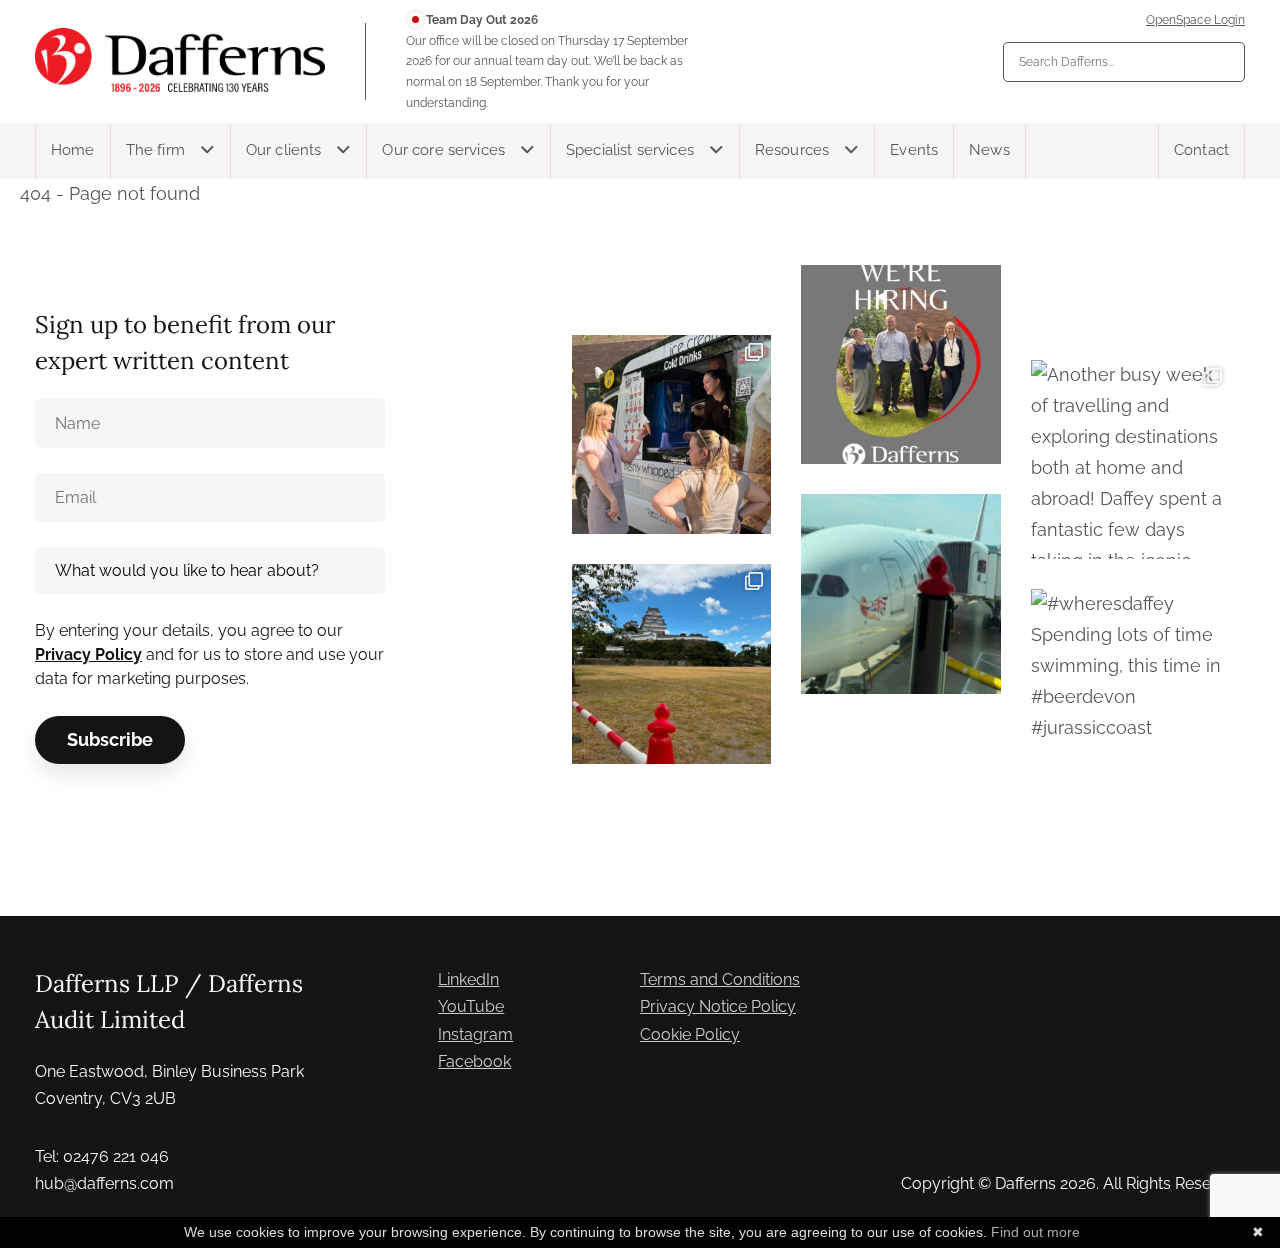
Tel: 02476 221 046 (102, 1156)
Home (73, 150)
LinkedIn (468, 979)
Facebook (474, 1061)
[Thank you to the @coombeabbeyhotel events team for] (671, 434)
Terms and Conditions (720, 979)
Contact (1201, 150)
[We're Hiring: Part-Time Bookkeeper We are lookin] (900, 364)
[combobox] (1124, 62)
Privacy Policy (88, 654)
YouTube (471, 1006)
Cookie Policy (690, 1034)
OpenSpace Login (1195, 20)
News (989, 150)
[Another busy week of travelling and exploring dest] (1130, 459)
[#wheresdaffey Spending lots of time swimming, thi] (1130, 688)
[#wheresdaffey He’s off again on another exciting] (900, 593)
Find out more (1035, 1232)
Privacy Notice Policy (718, 1006)
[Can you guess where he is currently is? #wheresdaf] (671, 663)
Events (914, 150)
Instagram (475, 1034)
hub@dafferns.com (104, 1183)
